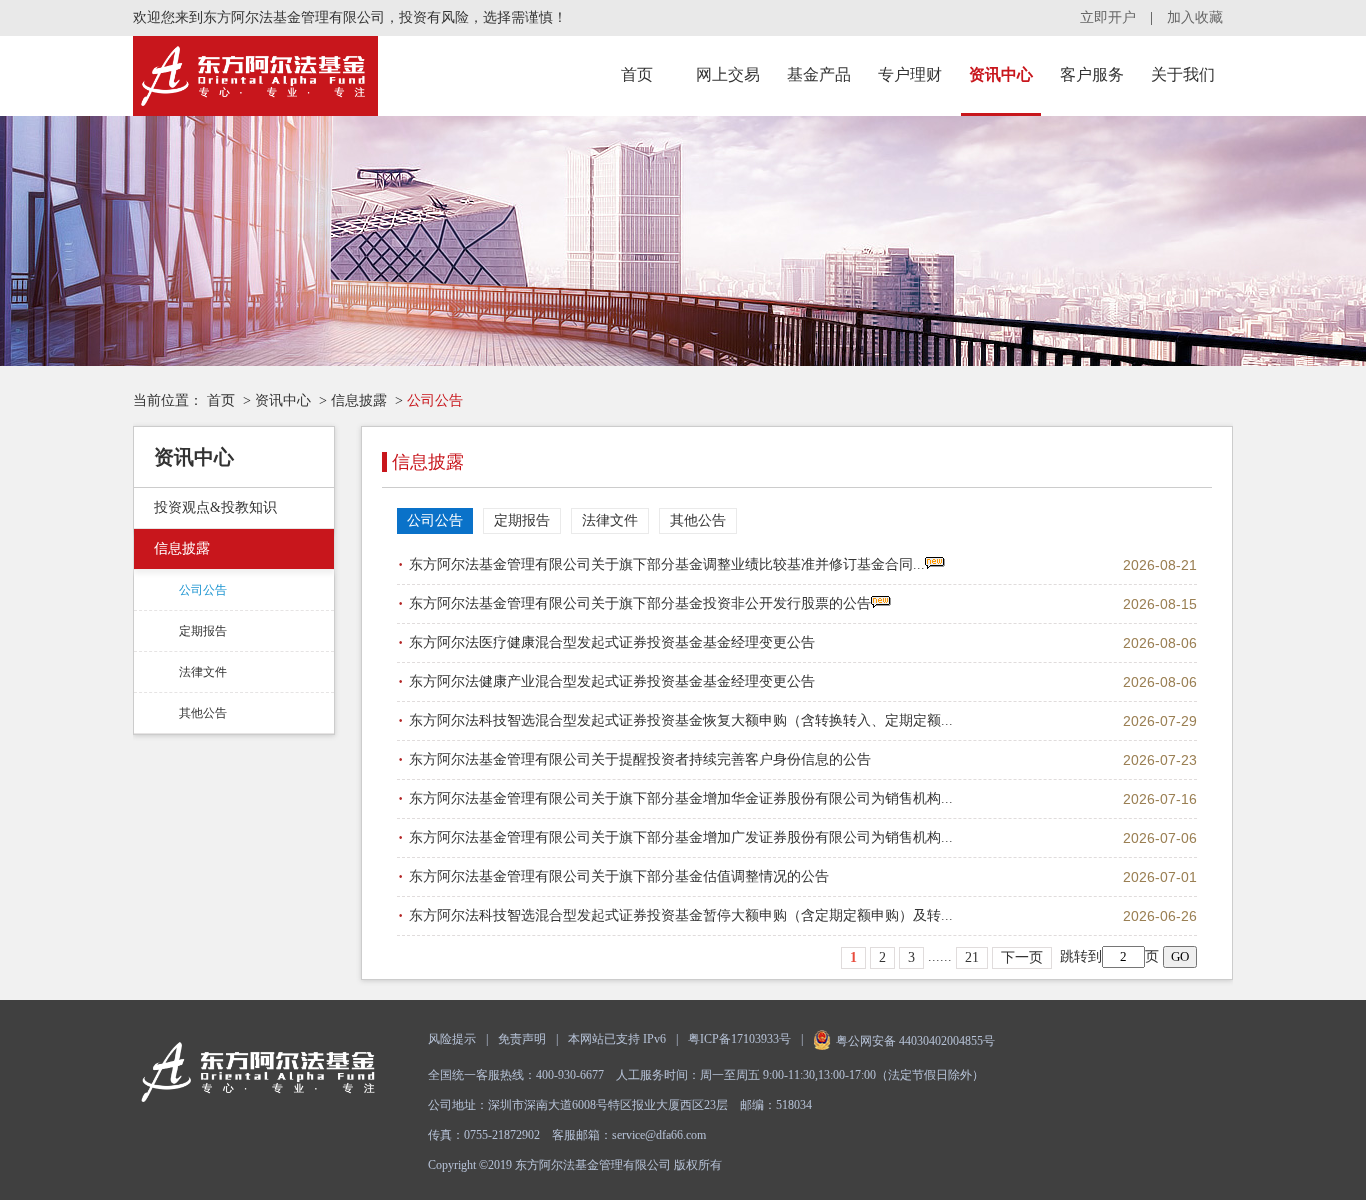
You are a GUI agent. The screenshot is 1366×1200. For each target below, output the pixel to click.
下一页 (1022, 957)
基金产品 (819, 74)
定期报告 (203, 631)
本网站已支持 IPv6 (617, 1039)
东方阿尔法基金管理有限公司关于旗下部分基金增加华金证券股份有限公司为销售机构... (681, 798)
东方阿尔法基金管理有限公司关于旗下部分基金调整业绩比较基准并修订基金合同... (667, 564)
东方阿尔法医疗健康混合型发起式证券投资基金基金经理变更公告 (612, 642)
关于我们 (1183, 74)
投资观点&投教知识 (215, 507)
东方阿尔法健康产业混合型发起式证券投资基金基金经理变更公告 (612, 681)
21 (972, 957)
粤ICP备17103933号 (739, 1039)
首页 (637, 74)
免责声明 (522, 1039)
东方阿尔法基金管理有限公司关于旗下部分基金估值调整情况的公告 (619, 876)
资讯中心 (1001, 74)
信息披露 (359, 400)
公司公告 (203, 590)
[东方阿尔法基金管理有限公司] (255, 76)
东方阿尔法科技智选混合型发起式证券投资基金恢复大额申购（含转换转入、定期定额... (681, 720)
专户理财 (910, 74)
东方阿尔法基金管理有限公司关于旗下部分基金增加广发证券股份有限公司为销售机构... (681, 837)
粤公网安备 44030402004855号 (915, 1041)
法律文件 (203, 672)
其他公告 (203, 713)
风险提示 (452, 1039)
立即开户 (1108, 17)
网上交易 (728, 74)
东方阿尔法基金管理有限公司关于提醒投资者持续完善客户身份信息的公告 (640, 759)
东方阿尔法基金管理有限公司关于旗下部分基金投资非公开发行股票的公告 (640, 603)
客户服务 (1092, 74)
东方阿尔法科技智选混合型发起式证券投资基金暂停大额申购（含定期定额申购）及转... (681, 915)
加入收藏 (1195, 17)
